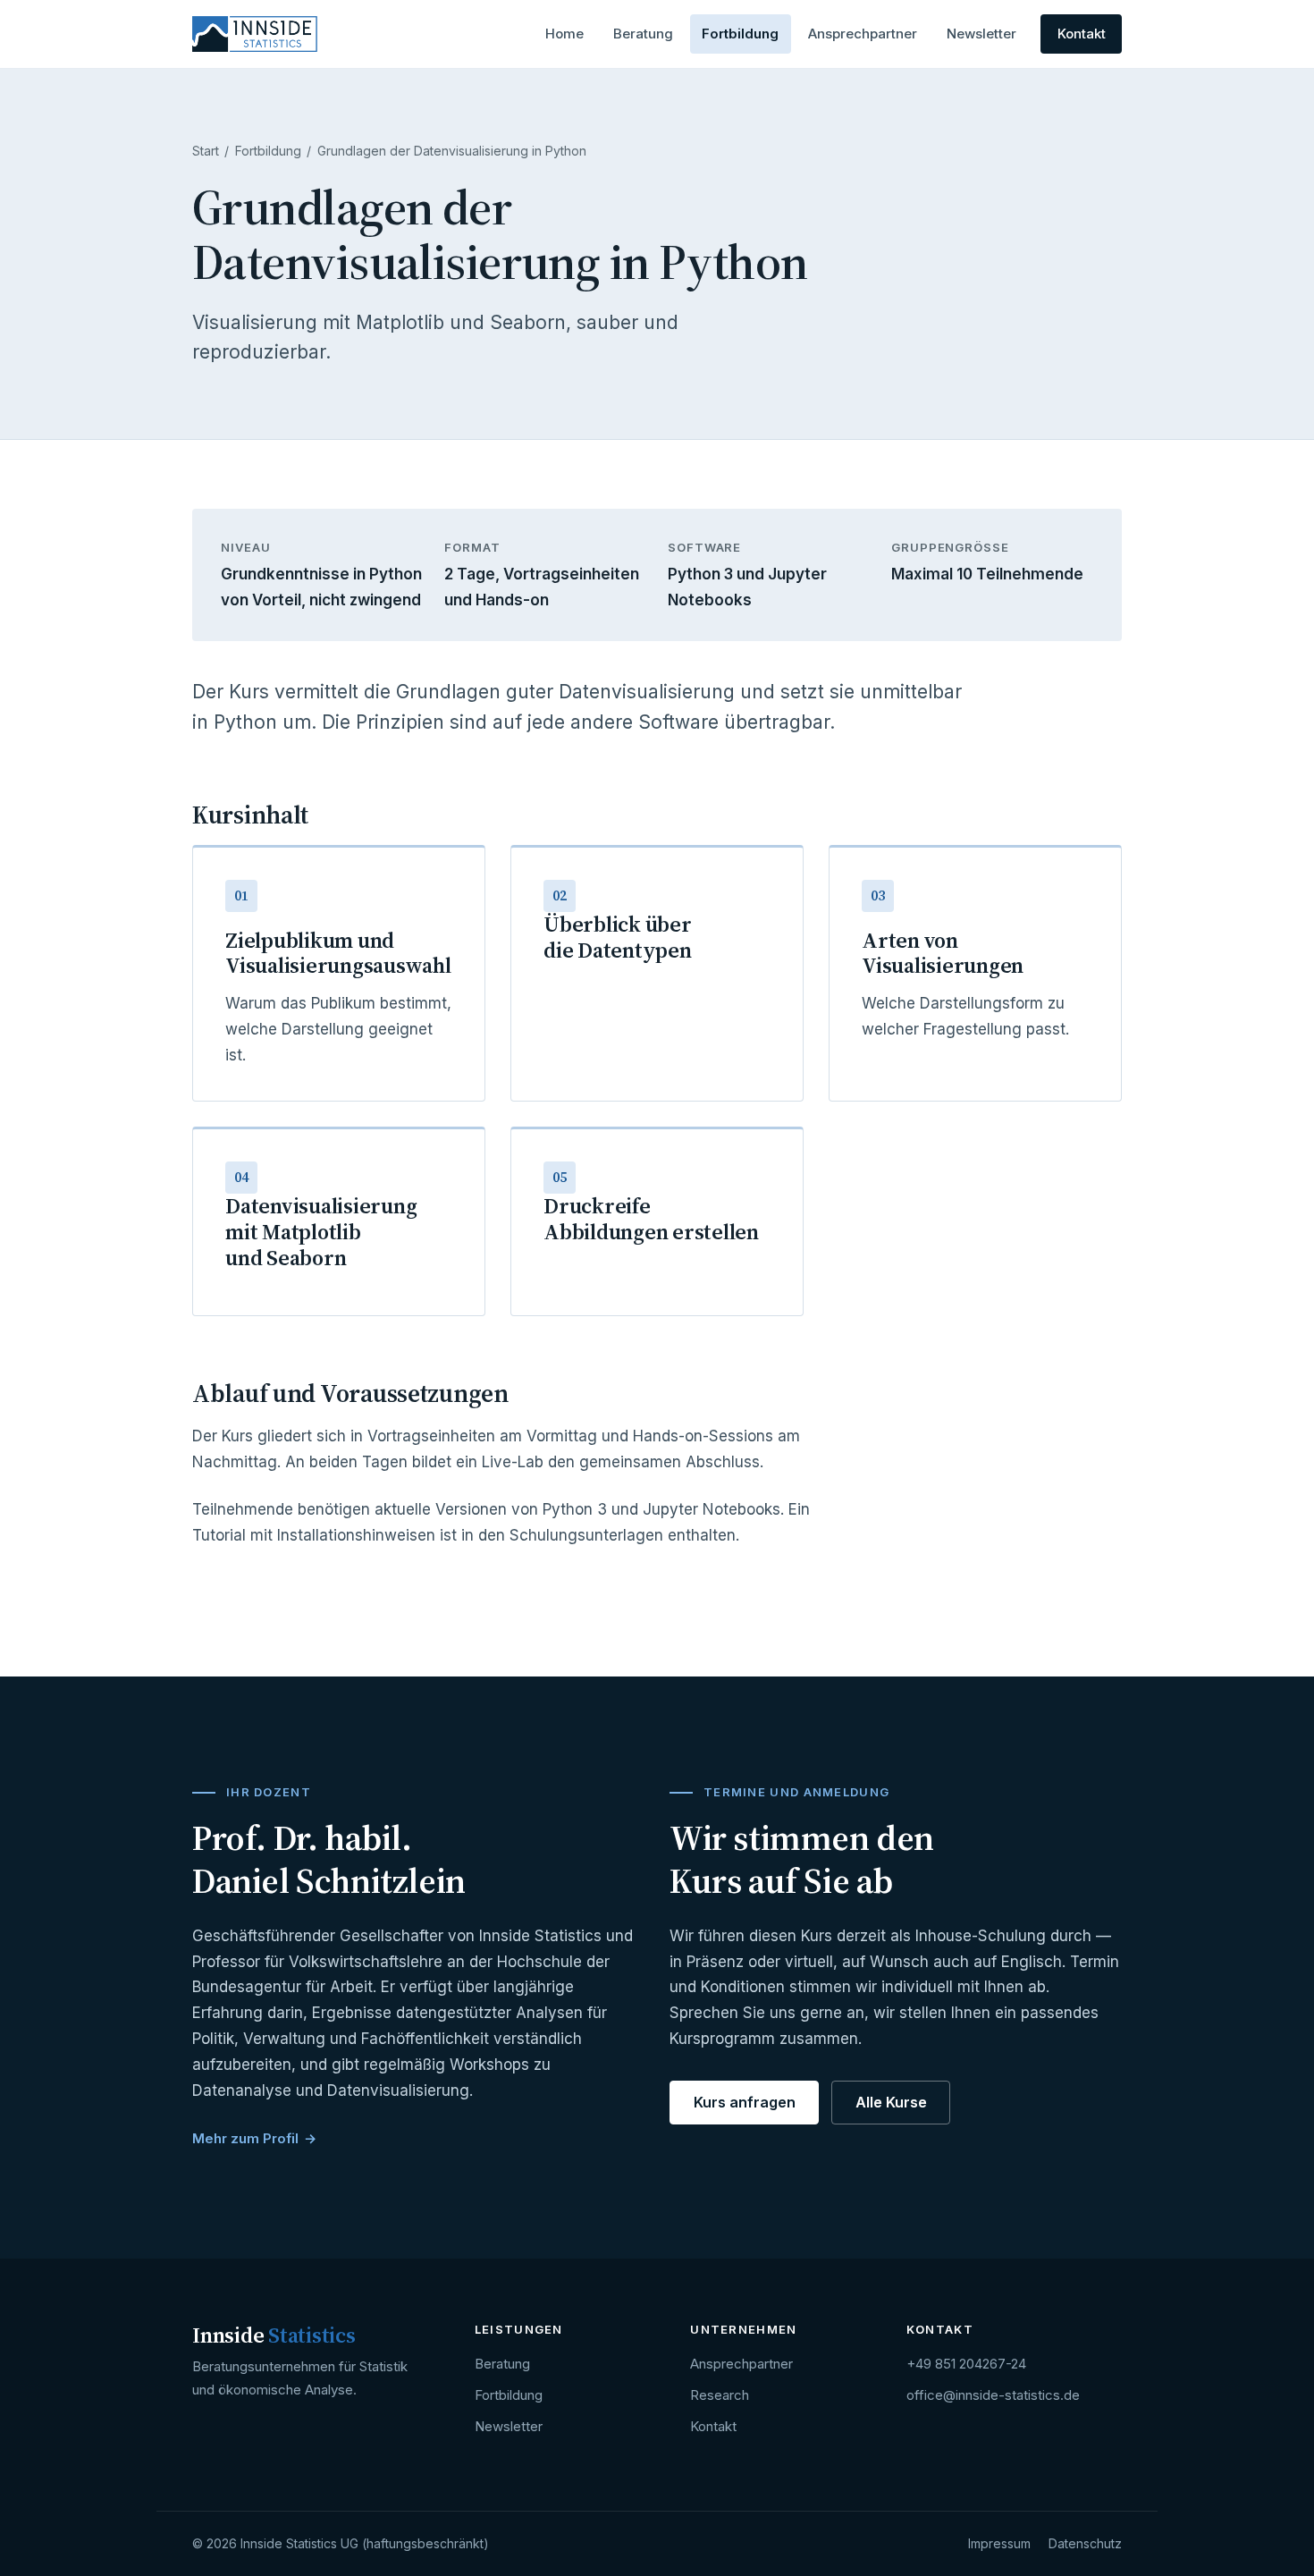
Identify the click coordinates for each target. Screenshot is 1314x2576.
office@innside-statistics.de (993, 2395)
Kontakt (1082, 34)
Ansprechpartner (863, 34)
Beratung (643, 34)
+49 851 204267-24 (966, 2364)
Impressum (999, 2543)
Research (720, 2395)
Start (206, 151)
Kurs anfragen (745, 2102)
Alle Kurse (891, 2102)
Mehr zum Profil (245, 2138)
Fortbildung (740, 34)
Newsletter (981, 34)
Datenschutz (1085, 2543)
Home (564, 34)
